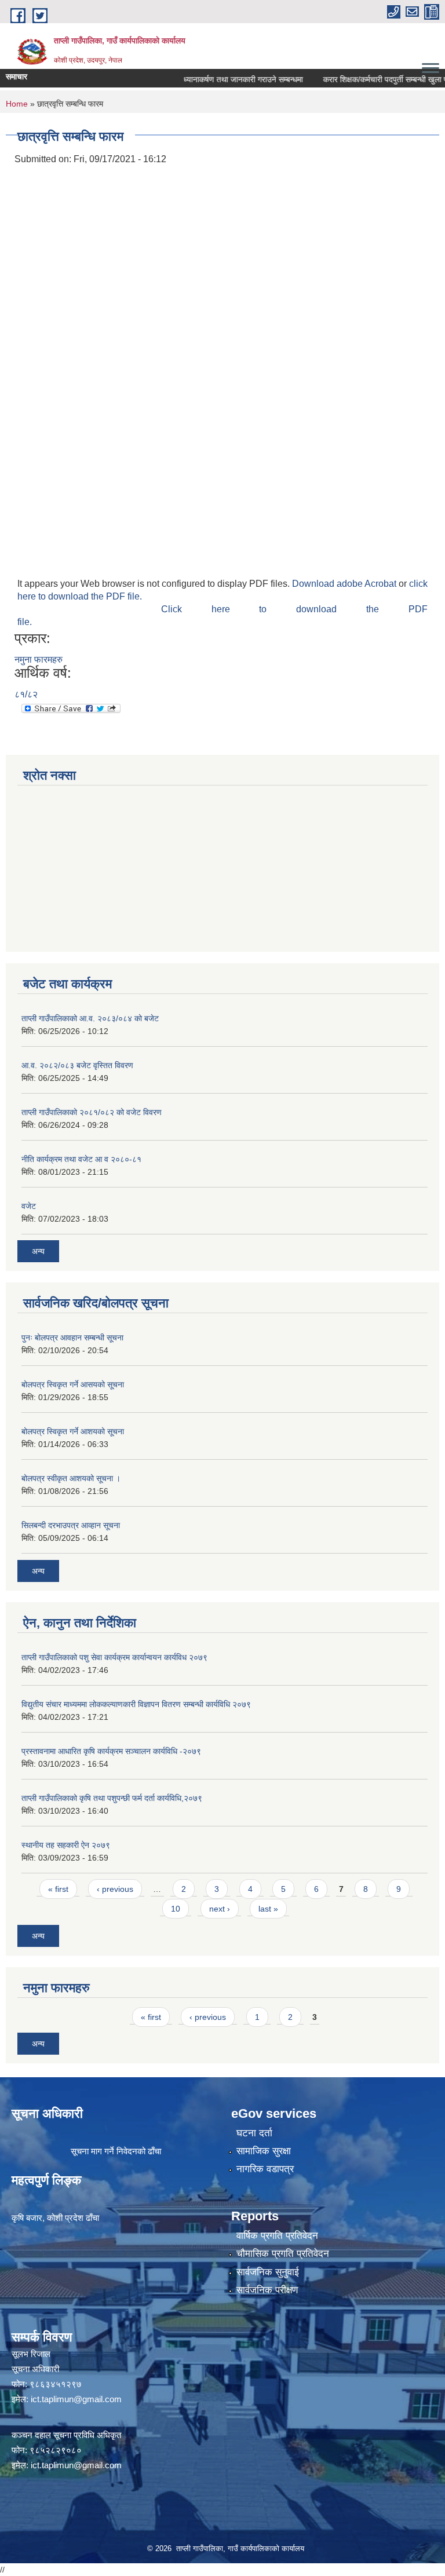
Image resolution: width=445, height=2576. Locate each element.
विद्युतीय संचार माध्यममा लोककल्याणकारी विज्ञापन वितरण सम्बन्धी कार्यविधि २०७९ (136, 1704)
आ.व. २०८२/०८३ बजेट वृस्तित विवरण (77, 1065)
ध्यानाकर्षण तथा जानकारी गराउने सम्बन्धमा (222, 79)
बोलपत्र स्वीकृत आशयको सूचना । (71, 1478)
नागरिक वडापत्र (265, 2169)
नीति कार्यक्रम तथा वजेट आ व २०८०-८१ (81, 1159)
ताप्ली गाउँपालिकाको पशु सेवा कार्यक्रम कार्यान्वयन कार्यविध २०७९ (114, 1657)
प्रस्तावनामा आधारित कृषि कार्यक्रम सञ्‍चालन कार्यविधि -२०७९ (111, 1751)
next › (220, 1909)
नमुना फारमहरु (39, 659)
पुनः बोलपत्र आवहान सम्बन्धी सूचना (72, 1338)
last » (268, 1909)
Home (17, 104)
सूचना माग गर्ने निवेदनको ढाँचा (116, 2151)
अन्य (38, 1251)
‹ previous (115, 1889)
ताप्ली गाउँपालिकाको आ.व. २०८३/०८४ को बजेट (90, 1018)
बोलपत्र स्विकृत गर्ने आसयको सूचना (73, 1384)
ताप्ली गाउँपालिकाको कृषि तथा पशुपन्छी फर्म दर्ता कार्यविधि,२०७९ (112, 1798)
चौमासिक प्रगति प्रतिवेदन (283, 2254)
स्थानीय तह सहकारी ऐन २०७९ (66, 1845)
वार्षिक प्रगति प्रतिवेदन (277, 2236)
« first (58, 1889)
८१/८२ (26, 694)
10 (176, 1909)
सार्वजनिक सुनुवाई (268, 2272)
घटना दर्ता (254, 2133)
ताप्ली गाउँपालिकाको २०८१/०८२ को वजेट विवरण (92, 1112)
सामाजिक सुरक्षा (264, 2151)
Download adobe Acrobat (345, 584)
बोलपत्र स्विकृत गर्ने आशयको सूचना (73, 1431)
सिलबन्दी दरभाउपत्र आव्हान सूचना (71, 1525)
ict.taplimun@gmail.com (76, 2399)
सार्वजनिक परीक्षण (267, 2290)
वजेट (29, 1206)
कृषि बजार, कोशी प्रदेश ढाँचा (55, 2218)
